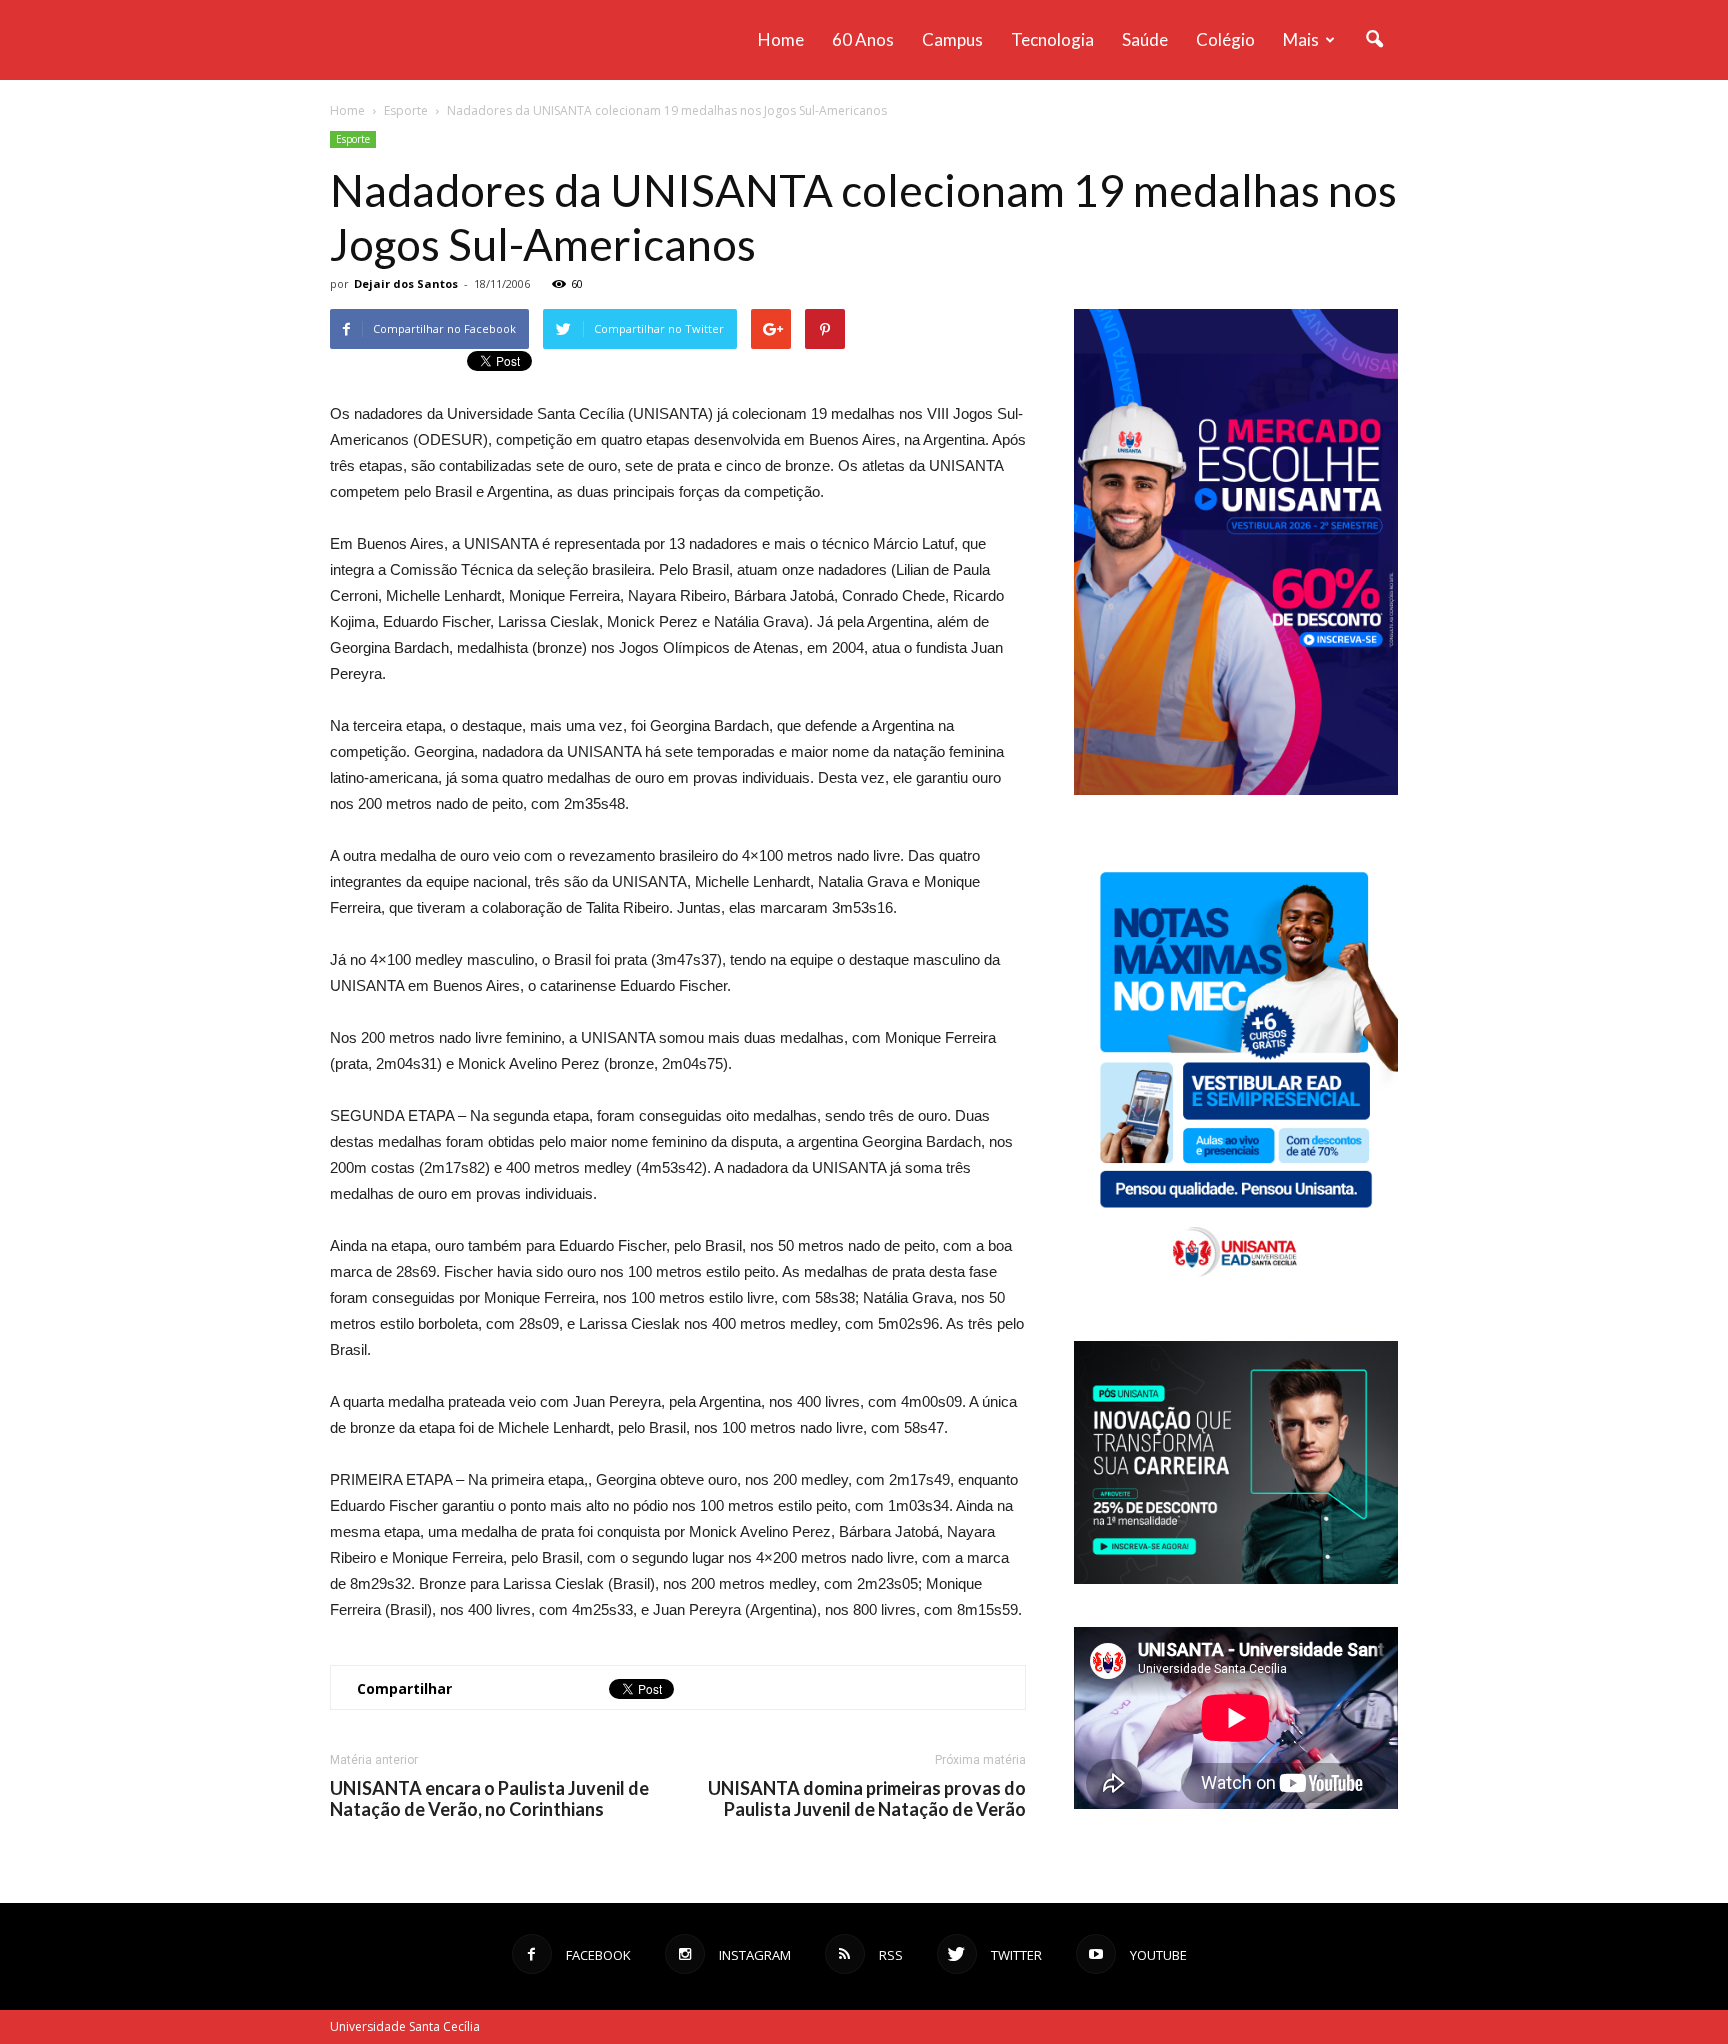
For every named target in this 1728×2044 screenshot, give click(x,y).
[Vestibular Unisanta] (1236, 790)
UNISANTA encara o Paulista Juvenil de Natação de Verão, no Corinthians (489, 1799)
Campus (952, 39)
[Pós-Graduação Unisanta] (1236, 1578)
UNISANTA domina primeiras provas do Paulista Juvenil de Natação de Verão (867, 1799)
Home (781, 39)
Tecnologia (1052, 39)
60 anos (863, 39)
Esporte (353, 139)
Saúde (1145, 39)
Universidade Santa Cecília (405, 2026)
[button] (1374, 40)
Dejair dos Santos (406, 283)
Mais (1301, 39)
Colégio (1225, 39)
